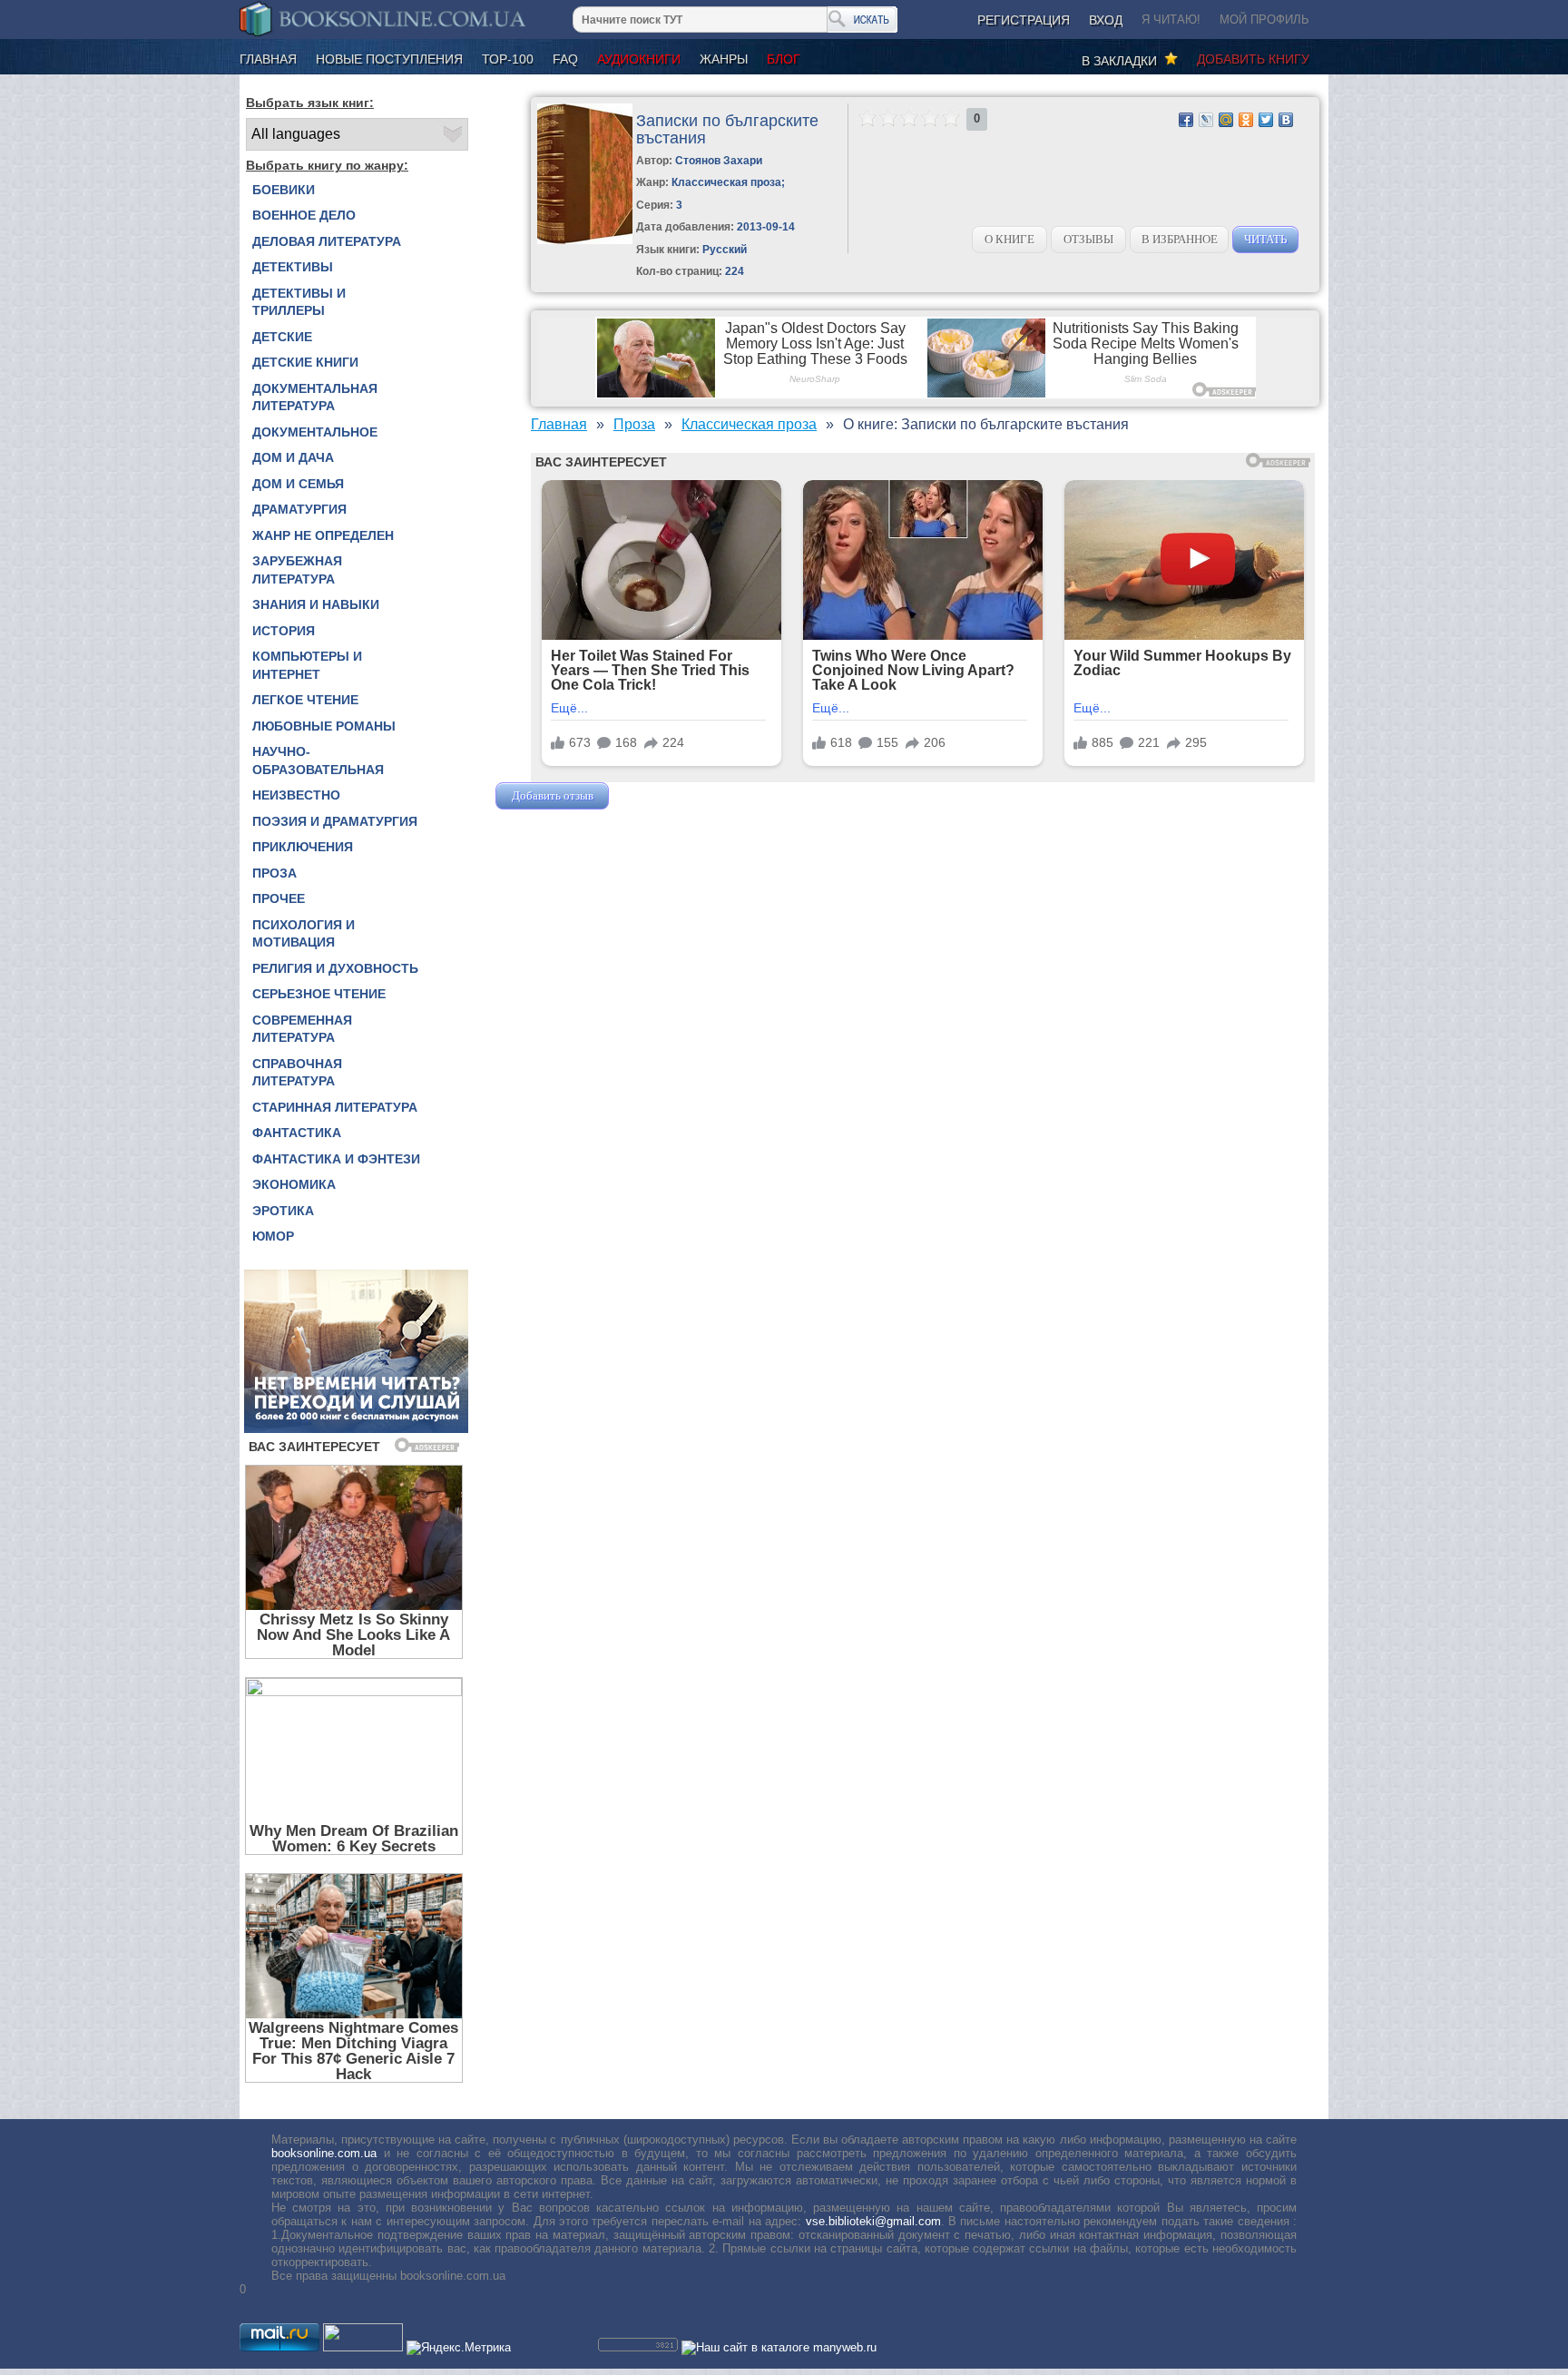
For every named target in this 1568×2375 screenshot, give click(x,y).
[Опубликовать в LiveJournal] (1206, 120)
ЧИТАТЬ (1265, 239)
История (284, 631)
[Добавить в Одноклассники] (1246, 120)
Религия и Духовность (335, 968)
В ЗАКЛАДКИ (1123, 61)
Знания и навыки (316, 604)
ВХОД (1106, 20)
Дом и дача (293, 457)
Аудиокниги (639, 59)
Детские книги (305, 362)
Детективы (293, 267)
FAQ (565, 59)
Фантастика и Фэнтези (336, 1159)
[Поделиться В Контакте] (1286, 120)
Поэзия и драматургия (335, 821)
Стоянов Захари (719, 161)
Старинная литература (335, 1107)
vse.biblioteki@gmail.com (873, 2221)
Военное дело (304, 215)
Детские (282, 337)
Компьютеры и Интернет (307, 665)
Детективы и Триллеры (299, 302)
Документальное (315, 432)
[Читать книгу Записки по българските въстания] (585, 240)
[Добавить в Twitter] (1266, 120)
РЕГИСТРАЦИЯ (1024, 20)
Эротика (283, 1211)
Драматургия (299, 509)
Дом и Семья (298, 484)
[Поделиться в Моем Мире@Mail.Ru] (1226, 120)
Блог (784, 59)
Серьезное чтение (319, 994)
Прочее (279, 898)
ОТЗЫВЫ (1088, 239)
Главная (268, 59)
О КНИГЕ (1009, 239)
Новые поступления (389, 59)
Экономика (294, 1184)
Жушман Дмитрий (661, 795)
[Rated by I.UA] (363, 2347)
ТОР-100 (508, 59)
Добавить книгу (1253, 59)
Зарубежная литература (297, 570)
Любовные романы (324, 726)
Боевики (284, 190)
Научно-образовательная (318, 761)
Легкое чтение (305, 700)
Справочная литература (297, 1073)
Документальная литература (315, 397)
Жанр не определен (323, 535)
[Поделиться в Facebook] (1186, 120)
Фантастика (297, 1133)
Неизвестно (296, 795)
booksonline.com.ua (324, 2153)
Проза (274, 873)
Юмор (273, 1236)
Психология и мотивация (304, 934)
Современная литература (302, 1029)
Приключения (303, 847)
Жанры (724, 59)
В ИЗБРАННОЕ (1180, 239)
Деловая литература (327, 241)
